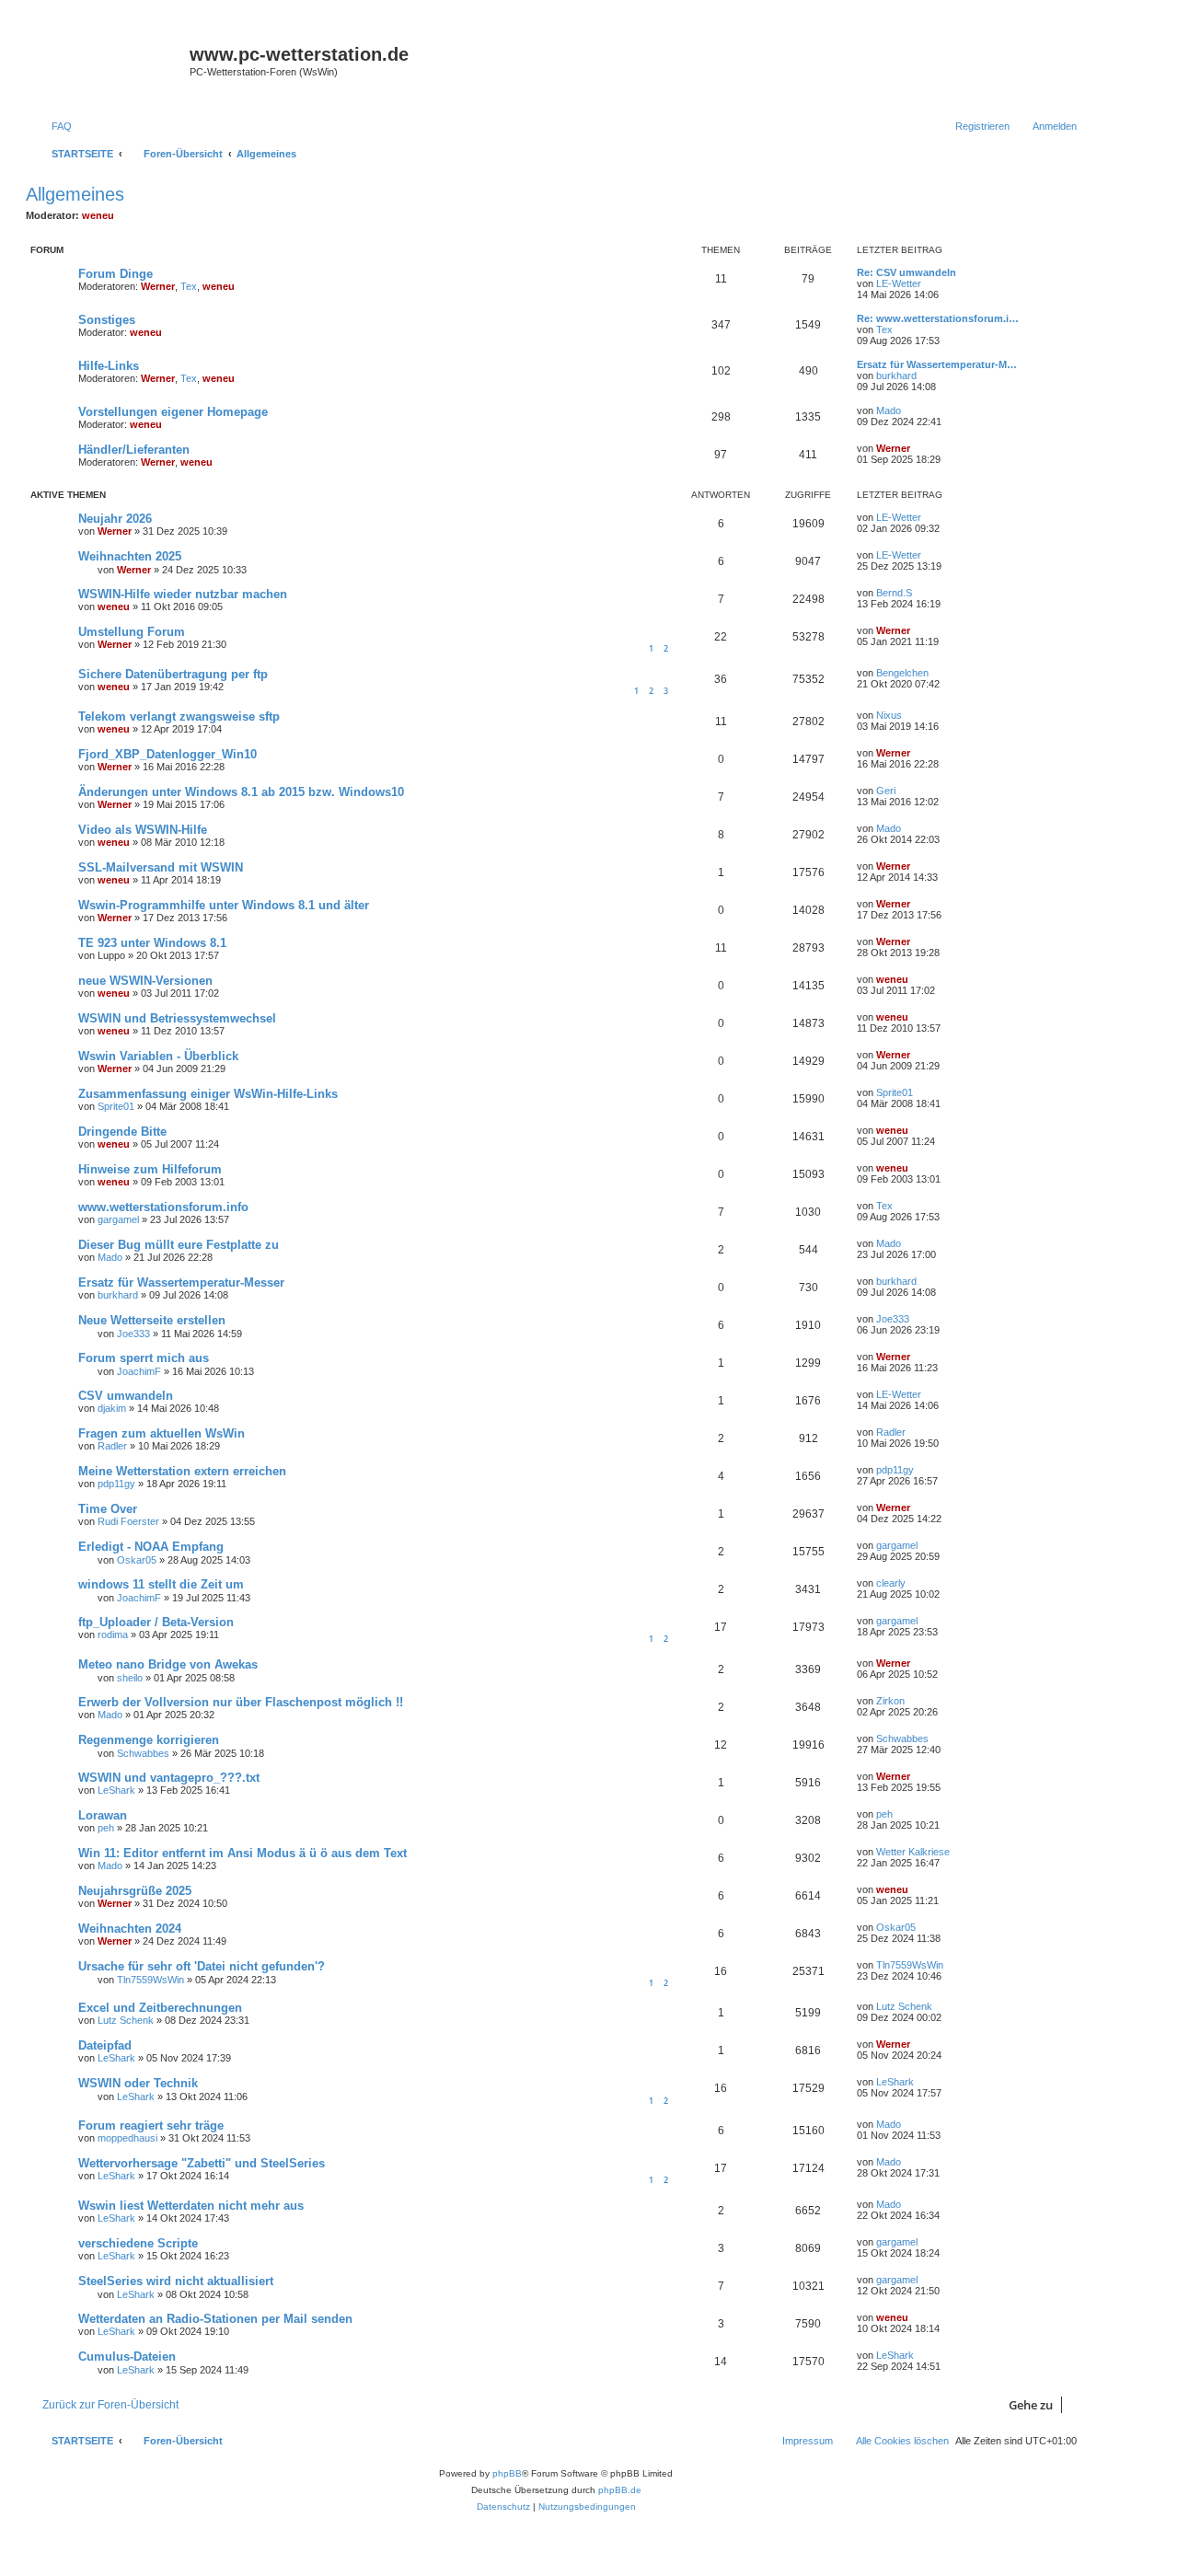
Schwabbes (143, 1753)
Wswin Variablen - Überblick (158, 1056)
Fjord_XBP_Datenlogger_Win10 (167, 754)
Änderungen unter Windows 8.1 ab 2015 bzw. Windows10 (241, 792)
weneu (98, 215)
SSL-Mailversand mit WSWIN (161, 867)
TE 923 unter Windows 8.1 (152, 943)
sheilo (130, 1678)
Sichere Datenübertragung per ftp (173, 674)
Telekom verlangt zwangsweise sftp (179, 716)
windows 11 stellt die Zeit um (161, 1584)
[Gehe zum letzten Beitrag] (930, 517)
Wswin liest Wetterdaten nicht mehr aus (191, 2206)
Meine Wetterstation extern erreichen (182, 1471)
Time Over (108, 1509)
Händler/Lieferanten (134, 450)
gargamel (118, 1219)
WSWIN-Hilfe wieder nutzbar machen (183, 594)
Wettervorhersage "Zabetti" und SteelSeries (202, 2163)
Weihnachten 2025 (130, 556)
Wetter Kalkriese (913, 1852)
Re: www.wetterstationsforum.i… (938, 318)
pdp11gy (116, 1484)
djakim (112, 1408)
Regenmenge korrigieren (149, 1740)
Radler (112, 1446)
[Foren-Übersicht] (110, 66)
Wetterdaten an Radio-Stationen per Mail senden (215, 2319)
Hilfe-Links (109, 366)
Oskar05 (137, 1560)
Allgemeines (75, 194)
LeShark (116, 1790)
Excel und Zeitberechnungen (160, 2008)
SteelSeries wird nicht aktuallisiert (176, 2281)
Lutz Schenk (126, 2020)
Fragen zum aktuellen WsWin (162, 1433)
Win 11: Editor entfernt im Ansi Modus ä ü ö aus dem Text (243, 1853)
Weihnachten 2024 (130, 1929)
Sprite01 (116, 1106)
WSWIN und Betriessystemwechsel (177, 1018)
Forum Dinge (115, 274)
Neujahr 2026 (115, 519)
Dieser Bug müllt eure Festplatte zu (179, 1245)
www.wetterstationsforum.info (163, 1207)
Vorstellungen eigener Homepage (173, 412)
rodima (113, 1635)
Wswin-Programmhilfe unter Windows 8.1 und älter (224, 905)
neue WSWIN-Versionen (145, 981)
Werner (158, 286)
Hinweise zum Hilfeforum (150, 1169)
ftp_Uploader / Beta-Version (156, 1622)
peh (106, 1828)
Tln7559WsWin (150, 1980)
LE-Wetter (899, 283)
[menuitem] (53, 126)
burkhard (896, 375)
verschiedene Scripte (138, 2243)
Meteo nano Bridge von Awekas (168, 1664)
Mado (889, 410)
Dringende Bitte (122, 1132)
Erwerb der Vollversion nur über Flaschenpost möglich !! (241, 1702)
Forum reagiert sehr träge (151, 2125)
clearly (891, 1583)
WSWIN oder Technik (138, 2083)
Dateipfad (105, 2045)
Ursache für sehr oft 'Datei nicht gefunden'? (202, 1966)
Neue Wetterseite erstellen (152, 1320)
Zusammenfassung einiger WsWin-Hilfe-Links (208, 1094)
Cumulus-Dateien (127, 2357)
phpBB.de (620, 2490)
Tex (189, 286)
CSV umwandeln (126, 1396)
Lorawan (103, 1815)
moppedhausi (127, 2138)
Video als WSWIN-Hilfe (143, 830)
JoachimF (139, 1371)
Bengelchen (902, 673)
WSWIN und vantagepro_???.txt (169, 1778)
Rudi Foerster (128, 1521)
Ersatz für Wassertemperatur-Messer (181, 1282)
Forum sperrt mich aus (144, 1358)
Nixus (889, 715)
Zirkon (890, 1701)
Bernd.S (894, 593)
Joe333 (133, 1334)
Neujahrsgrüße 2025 (135, 1891)
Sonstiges (107, 320)
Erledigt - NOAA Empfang (151, 1547)
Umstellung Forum (132, 632)
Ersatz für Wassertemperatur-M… (937, 364)
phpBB (507, 2473)
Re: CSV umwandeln (907, 272)
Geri (886, 791)
